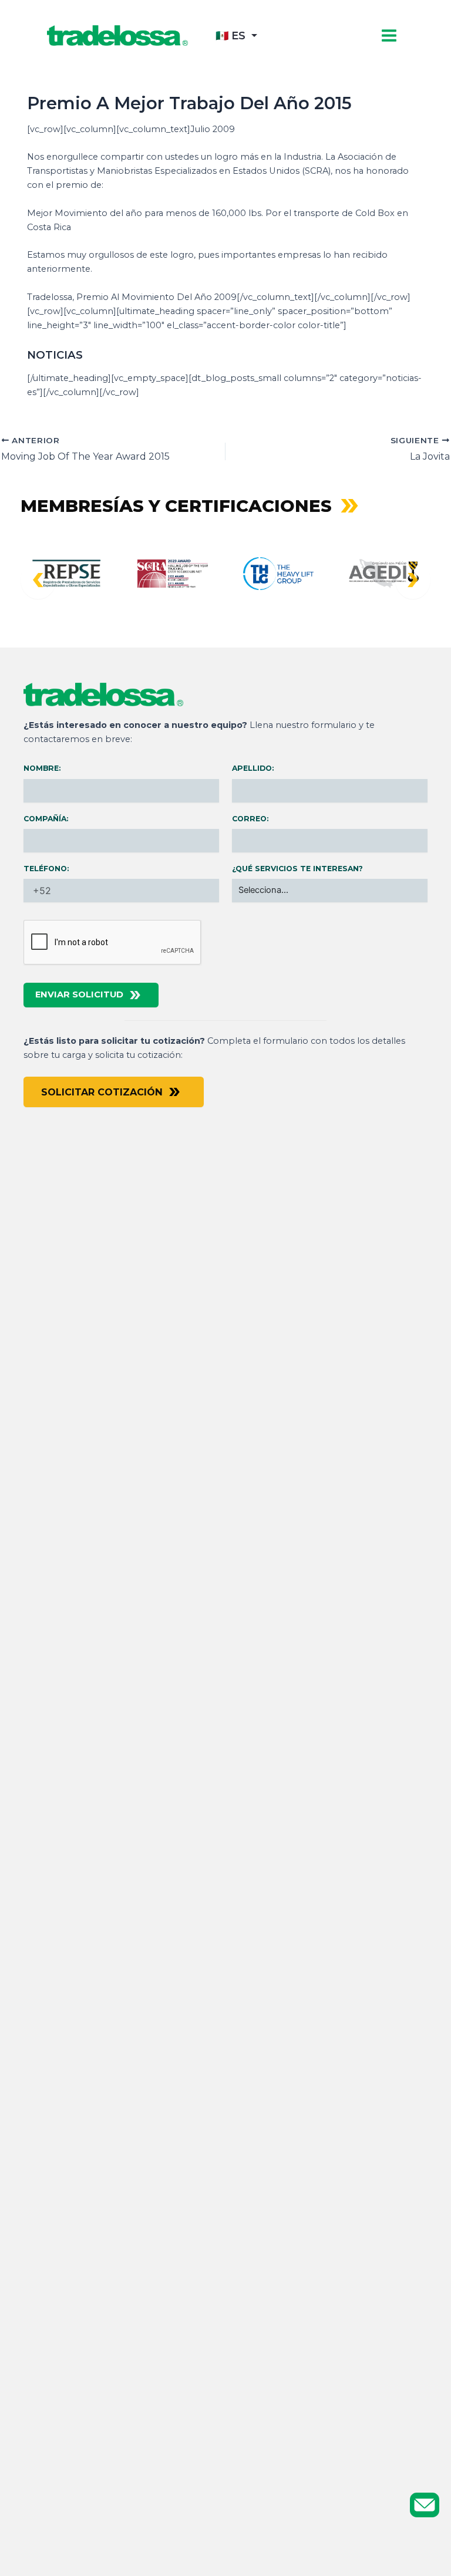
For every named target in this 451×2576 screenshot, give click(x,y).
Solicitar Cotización (102, 1092)
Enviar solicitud (79, 994)
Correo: (250, 819)
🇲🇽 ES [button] (230, 36)
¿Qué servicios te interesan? (297, 869)
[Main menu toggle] (389, 36)
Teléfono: (46, 869)
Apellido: (253, 768)
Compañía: (46, 819)
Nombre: (42, 768)
